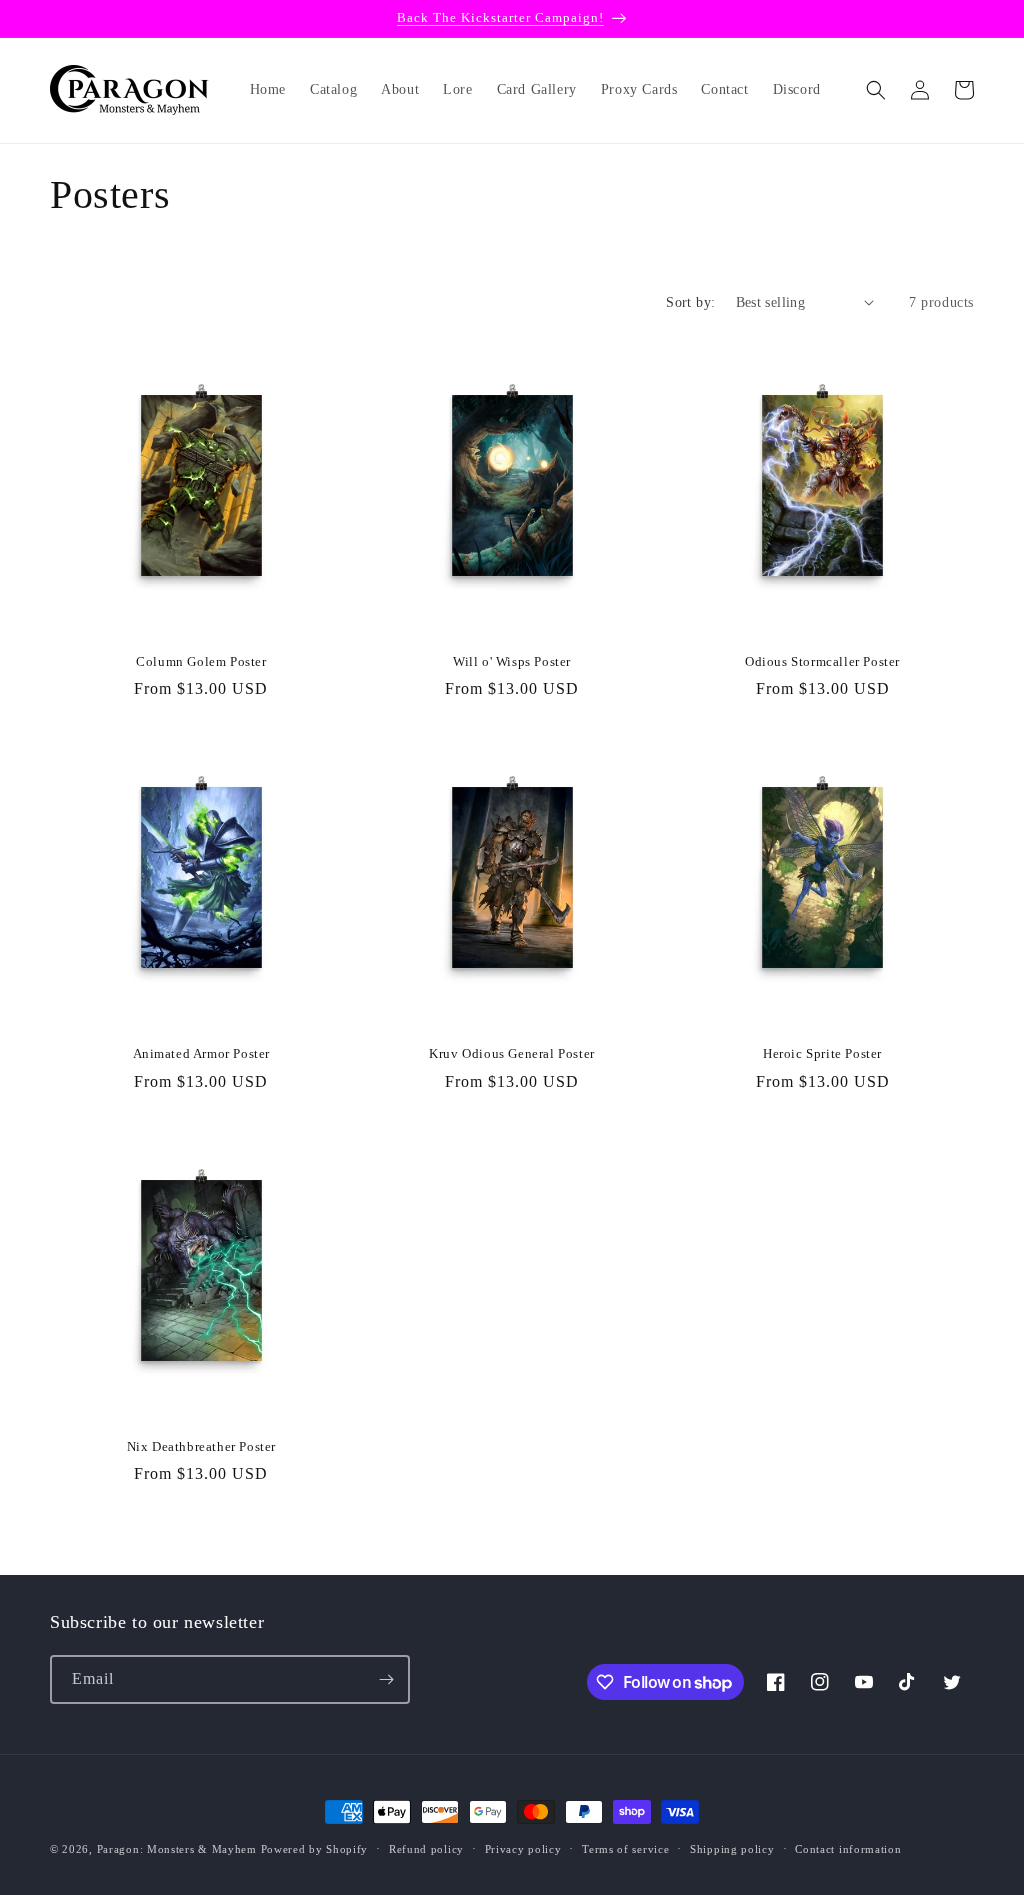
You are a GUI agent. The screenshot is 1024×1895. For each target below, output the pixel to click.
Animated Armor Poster (202, 1053)
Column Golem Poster (201, 661)
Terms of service (625, 1849)
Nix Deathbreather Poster (201, 1446)
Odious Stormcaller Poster (822, 661)
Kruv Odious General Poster (512, 1053)
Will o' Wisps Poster (512, 661)
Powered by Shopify (315, 1849)
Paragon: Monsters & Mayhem (177, 1849)
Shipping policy (732, 1849)
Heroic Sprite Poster (822, 1053)
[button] (876, 90)
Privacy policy (523, 1849)
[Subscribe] (386, 1679)
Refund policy (426, 1849)
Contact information (848, 1849)
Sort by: (690, 302)
